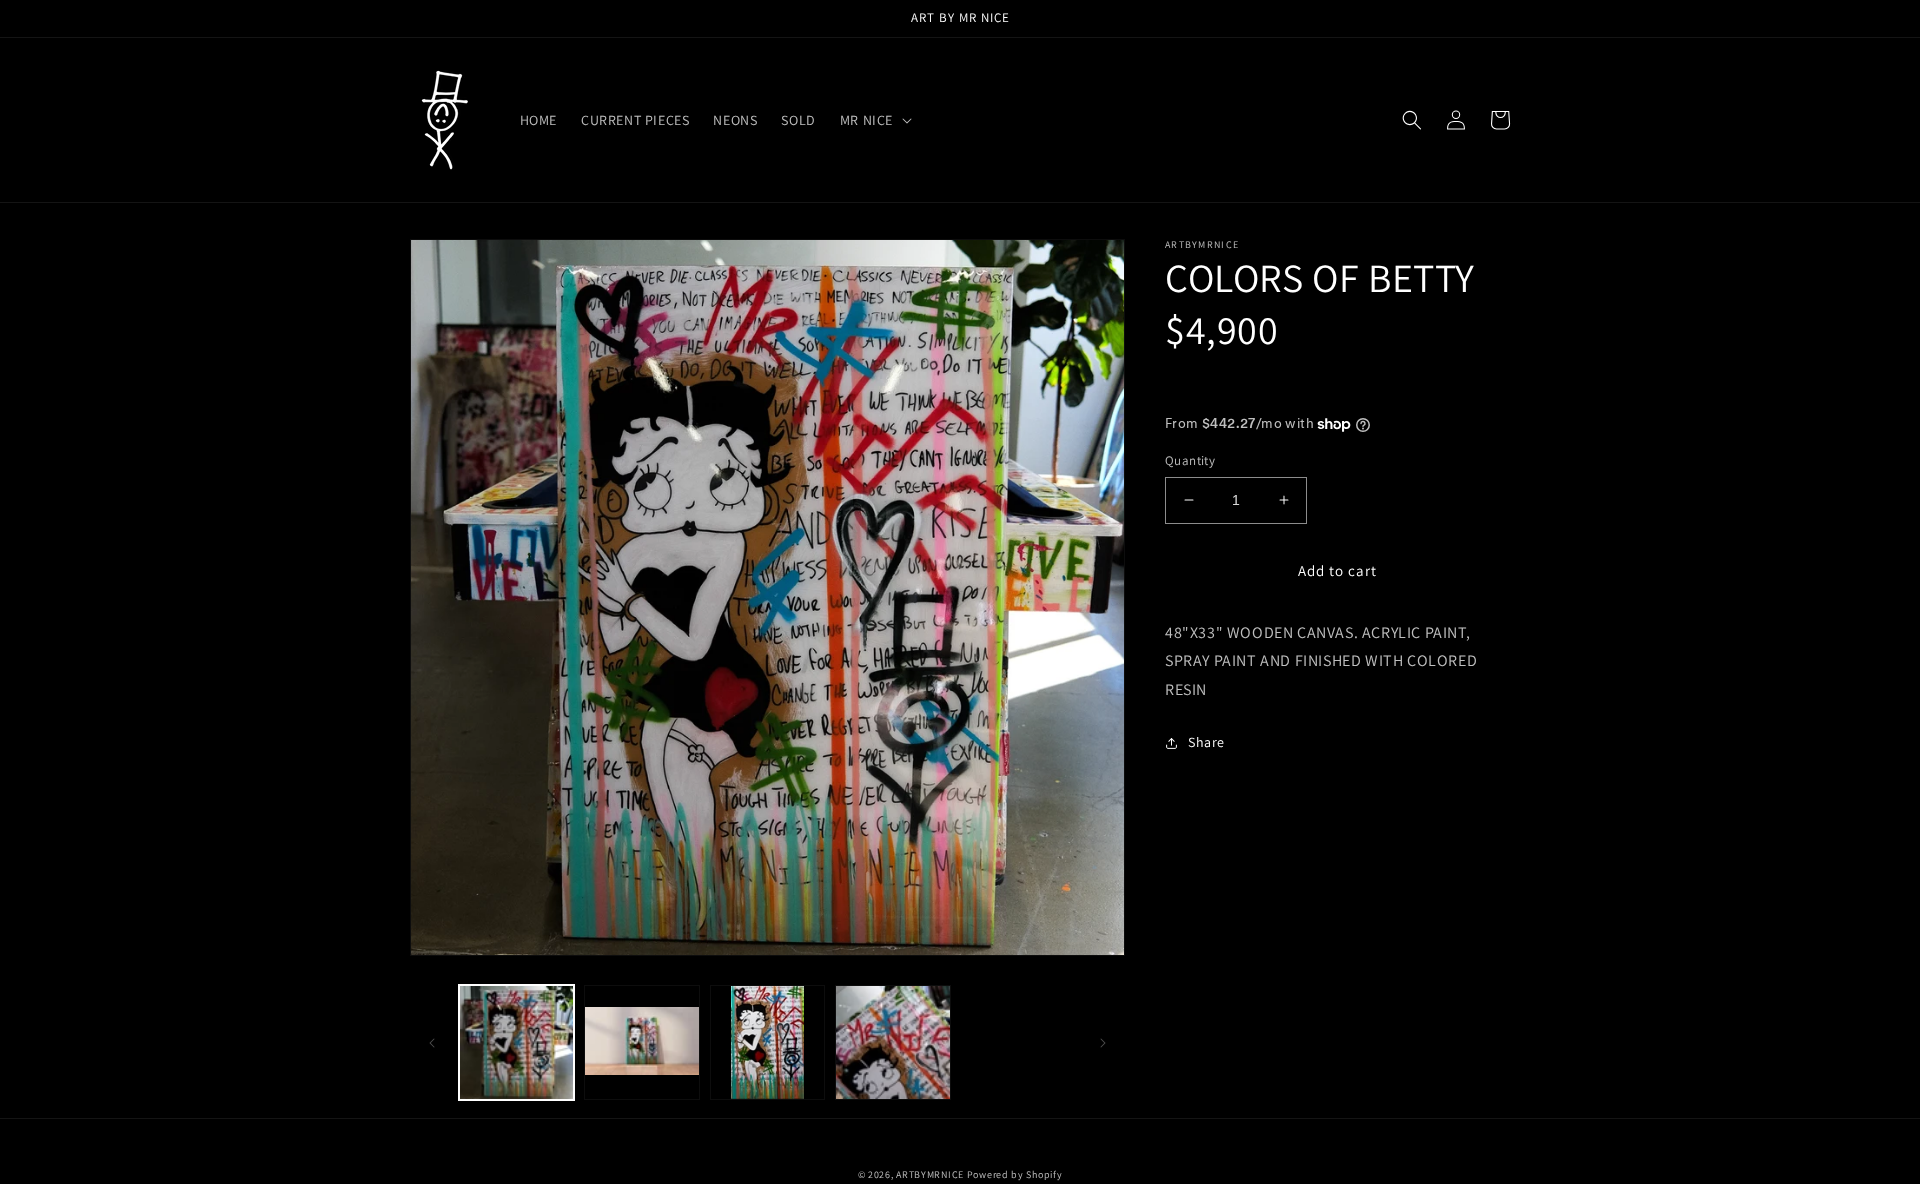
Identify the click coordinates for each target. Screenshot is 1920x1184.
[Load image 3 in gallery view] (767, 1042)
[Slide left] (432, 1043)
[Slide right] (1103, 1043)
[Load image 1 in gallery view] (516, 1042)
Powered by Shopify (1015, 1174)
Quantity (1190, 460)
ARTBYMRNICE (930, 1174)
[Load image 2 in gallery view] (641, 1042)
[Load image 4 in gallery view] (892, 1042)
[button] (874, 120)
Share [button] (1206, 742)
